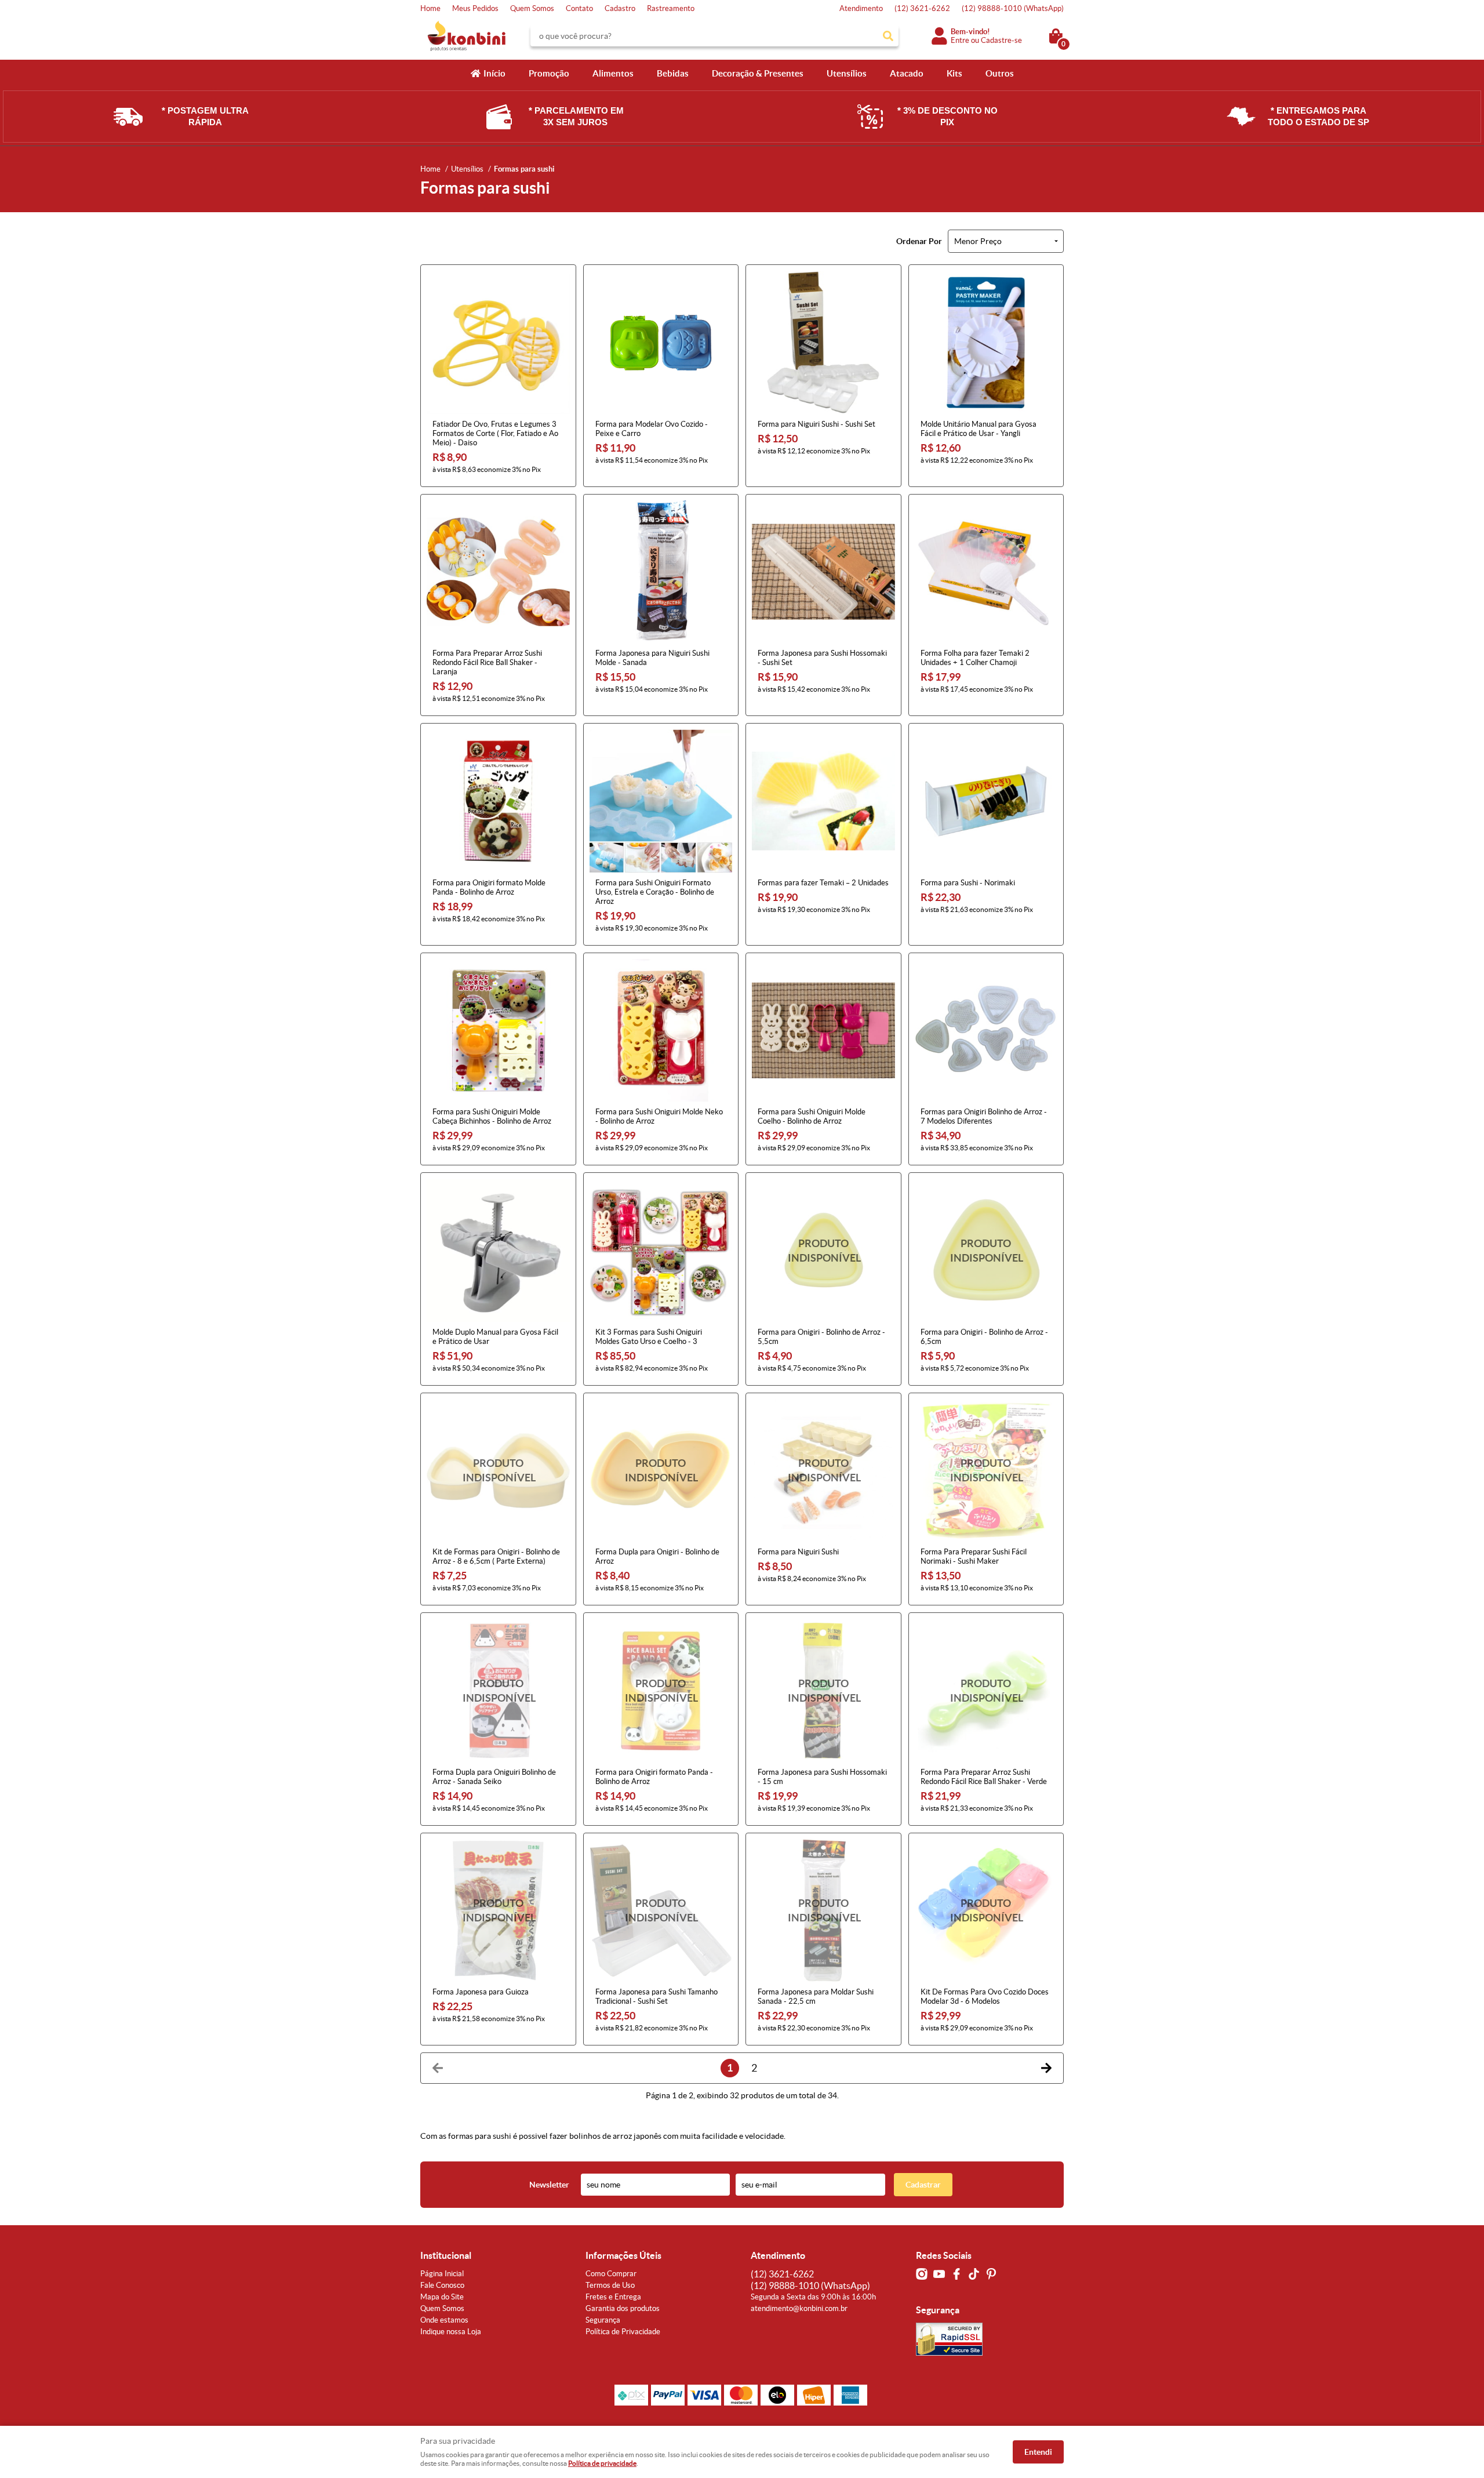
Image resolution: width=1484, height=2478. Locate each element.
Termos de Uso (610, 2285)
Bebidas (673, 73)
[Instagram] (922, 2274)
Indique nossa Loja (451, 2332)
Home (430, 8)
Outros (1000, 73)
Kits (954, 73)
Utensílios (847, 73)
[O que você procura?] (888, 36)
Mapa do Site (442, 2297)
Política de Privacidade (623, 2332)
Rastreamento (671, 8)
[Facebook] (956, 2274)
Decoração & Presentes (758, 73)
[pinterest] (991, 2274)
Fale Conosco (442, 2285)
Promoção (549, 73)
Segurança (603, 2320)
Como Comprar (611, 2274)
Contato (579, 8)
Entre (960, 40)
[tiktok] (974, 2274)
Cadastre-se (1001, 40)
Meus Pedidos (475, 8)
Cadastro (620, 8)
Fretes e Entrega (613, 2297)
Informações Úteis (623, 2255)
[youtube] (939, 2274)
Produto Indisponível (823, 1250)
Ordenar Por (919, 241)
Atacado (907, 73)
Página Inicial (442, 2274)
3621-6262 (922, 8)
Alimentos (613, 73)
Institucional (446, 2255)
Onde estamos (444, 2320)
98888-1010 (1013, 8)
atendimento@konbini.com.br (799, 2308)
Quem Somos (532, 8)
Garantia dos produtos (623, 2308)
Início (494, 73)
